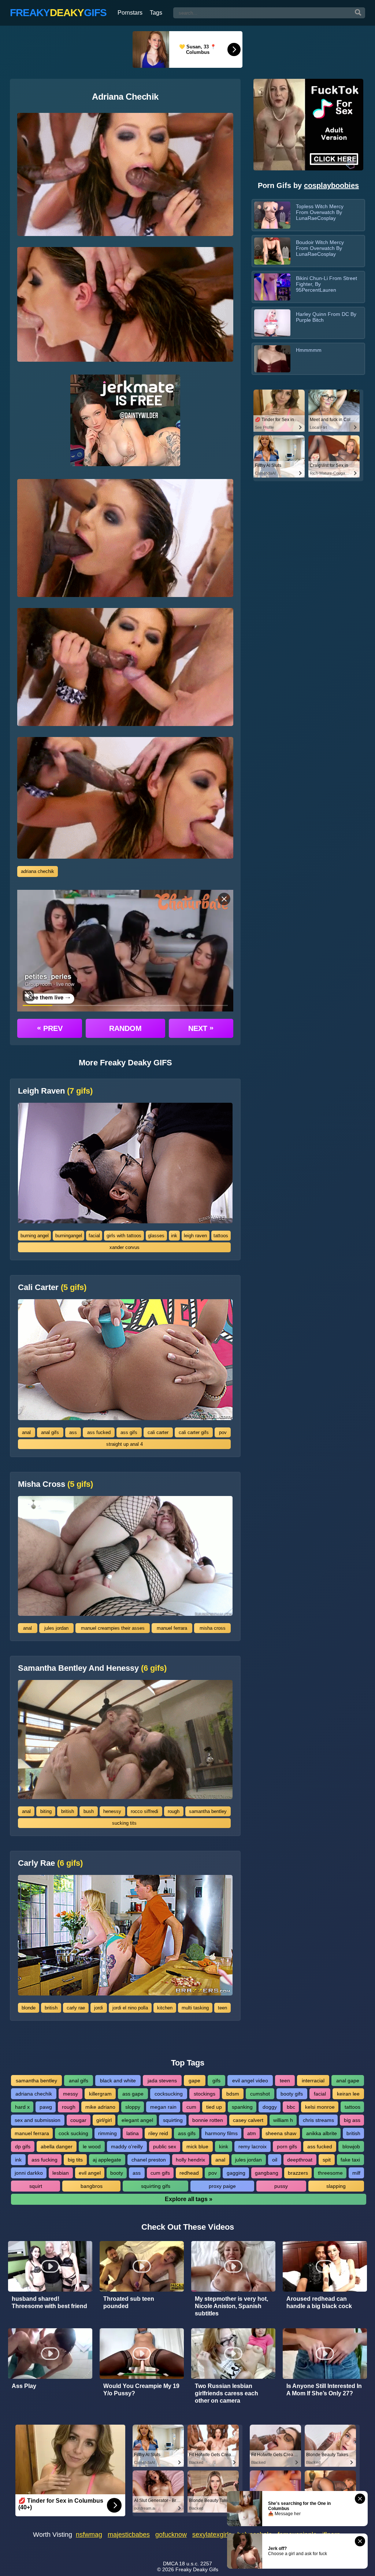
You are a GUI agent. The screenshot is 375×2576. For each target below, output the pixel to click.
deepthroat (300, 2160)
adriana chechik (38, 871)
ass (73, 1432)
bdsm (233, 2094)
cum (191, 2107)
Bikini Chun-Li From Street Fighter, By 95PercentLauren (326, 284)
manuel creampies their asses (113, 1628)
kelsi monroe (320, 2107)
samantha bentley (208, 1811)
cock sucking (73, 2133)
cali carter (158, 1432)
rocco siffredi (144, 1811)
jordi (99, 2008)
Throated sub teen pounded (129, 2302)
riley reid (158, 2133)
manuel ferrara (172, 1628)
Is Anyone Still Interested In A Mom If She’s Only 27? (324, 2390)
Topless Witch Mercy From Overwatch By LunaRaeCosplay (320, 212)
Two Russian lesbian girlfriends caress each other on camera (227, 2393)
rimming (107, 2133)
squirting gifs (156, 2186)
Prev (50, 1028)
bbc (291, 2107)
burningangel (69, 1236)
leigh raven (195, 1236)
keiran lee (348, 2094)
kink (224, 2146)
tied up (214, 2107)
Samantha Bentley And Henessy (92, 1668)
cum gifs (160, 2173)
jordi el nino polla (130, 2008)
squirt (36, 2186)
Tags (156, 13)
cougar (78, 2120)
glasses (156, 1236)
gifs (216, 2081)
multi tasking (195, 2008)
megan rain (163, 2107)
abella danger (57, 2146)
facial (94, 1236)
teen (222, 2008)
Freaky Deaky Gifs (197, 2569)
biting (46, 1811)
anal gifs (50, 1432)
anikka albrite (322, 2133)
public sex (165, 2146)
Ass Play (24, 2386)
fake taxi (350, 2160)
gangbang (267, 2173)
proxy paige (222, 2186)
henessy (112, 1811)
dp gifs (23, 2146)
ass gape (133, 2094)
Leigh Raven (55, 1091)
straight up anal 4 (125, 1444)
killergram (100, 2094)
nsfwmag (89, 2535)
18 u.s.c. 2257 (196, 2564)
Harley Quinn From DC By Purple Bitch (326, 317)
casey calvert (248, 2120)
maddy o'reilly (127, 2146)
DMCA (170, 2564)
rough (174, 1811)
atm (252, 2133)
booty (117, 2173)
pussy (281, 2186)
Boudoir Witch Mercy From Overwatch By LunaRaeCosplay (320, 248)
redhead (189, 2173)
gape (194, 2081)
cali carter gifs (194, 1432)
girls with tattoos (124, 1236)
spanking (242, 2107)
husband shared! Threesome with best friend (49, 2302)
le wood (92, 2146)
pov (223, 1432)
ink (174, 1236)
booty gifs (292, 2094)
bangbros (92, 2186)
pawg (46, 2107)
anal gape (348, 2081)
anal (26, 1432)
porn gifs (287, 2146)
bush (89, 1811)
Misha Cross (55, 1484)
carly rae (76, 2008)
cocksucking (169, 2094)
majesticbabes (129, 2535)
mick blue (197, 2146)
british (68, 1811)
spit (327, 2160)
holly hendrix (190, 2160)
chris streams (318, 2120)
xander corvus (125, 1247)
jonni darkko (29, 2173)
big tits (75, 2160)
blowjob (351, 2146)
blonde (29, 2008)
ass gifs (129, 1432)
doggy (270, 2107)
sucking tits (124, 1823)
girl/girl (104, 2120)
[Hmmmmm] (272, 359)
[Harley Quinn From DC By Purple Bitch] (272, 323)
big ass (352, 2120)
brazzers (298, 2173)
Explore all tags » (189, 2199)
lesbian (61, 2173)
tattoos (221, 1236)
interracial (313, 2081)
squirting (173, 2120)
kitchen (165, 2008)
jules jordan (56, 1628)
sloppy (133, 2107)
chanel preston (149, 2160)
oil (275, 2160)
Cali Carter (52, 1287)
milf (356, 2173)
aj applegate (107, 2160)
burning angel (35, 1236)
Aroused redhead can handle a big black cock (319, 2302)
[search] (358, 13)
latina (133, 2133)
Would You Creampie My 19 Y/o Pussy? (141, 2390)
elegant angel (137, 2120)
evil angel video (250, 2081)
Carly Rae (50, 1863)
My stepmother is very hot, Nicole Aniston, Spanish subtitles (231, 2306)
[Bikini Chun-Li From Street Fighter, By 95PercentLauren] (272, 287)
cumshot (260, 2094)
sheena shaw (281, 2133)
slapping (336, 2186)
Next (201, 1028)
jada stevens (162, 2081)
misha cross (213, 1628)
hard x (22, 2107)
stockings (205, 2094)
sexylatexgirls (212, 2535)
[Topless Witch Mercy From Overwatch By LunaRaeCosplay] (272, 215)
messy (70, 2094)
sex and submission (38, 2120)
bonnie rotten (208, 2120)
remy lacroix (253, 2146)
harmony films (221, 2133)
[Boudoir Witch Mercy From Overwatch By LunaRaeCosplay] (272, 251)
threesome (330, 2173)
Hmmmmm (309, 350)
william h (283, 2120)
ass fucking (44, 2160)
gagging (236, 2173)
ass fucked (99, 1432)
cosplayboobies (331, 185)
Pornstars (130, 13)
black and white (118, 2081)
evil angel (90, 2173)
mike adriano (100, 2107)
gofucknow (171, 2535)
